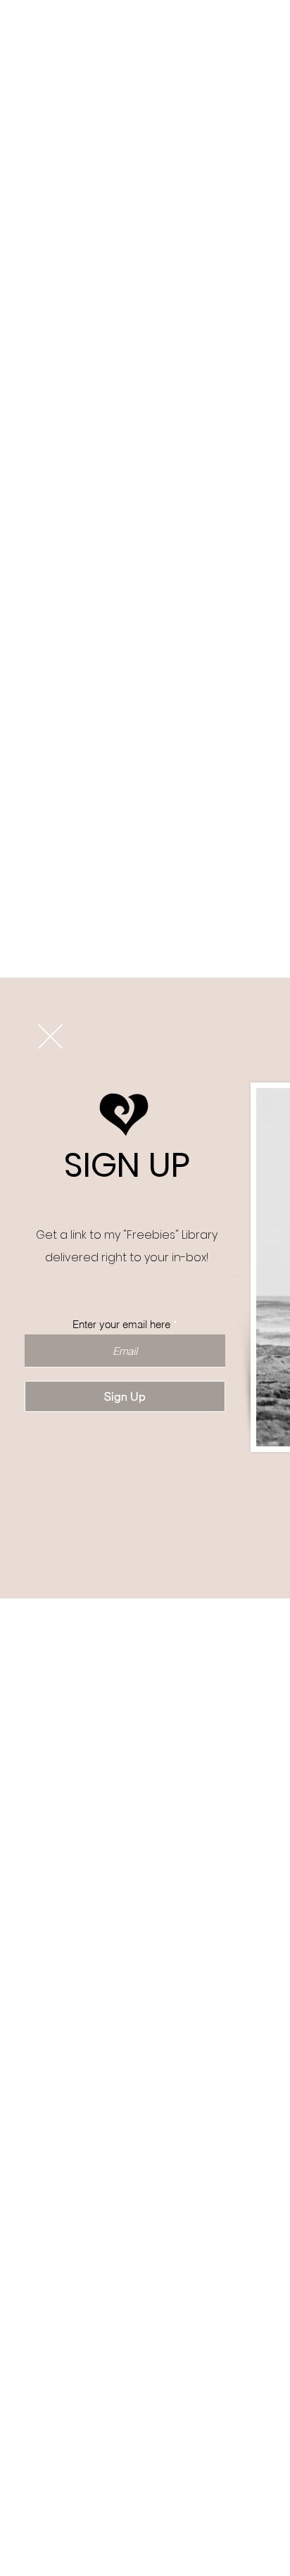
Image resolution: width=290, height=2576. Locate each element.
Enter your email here (121, 1324)
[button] (50, 1036)
